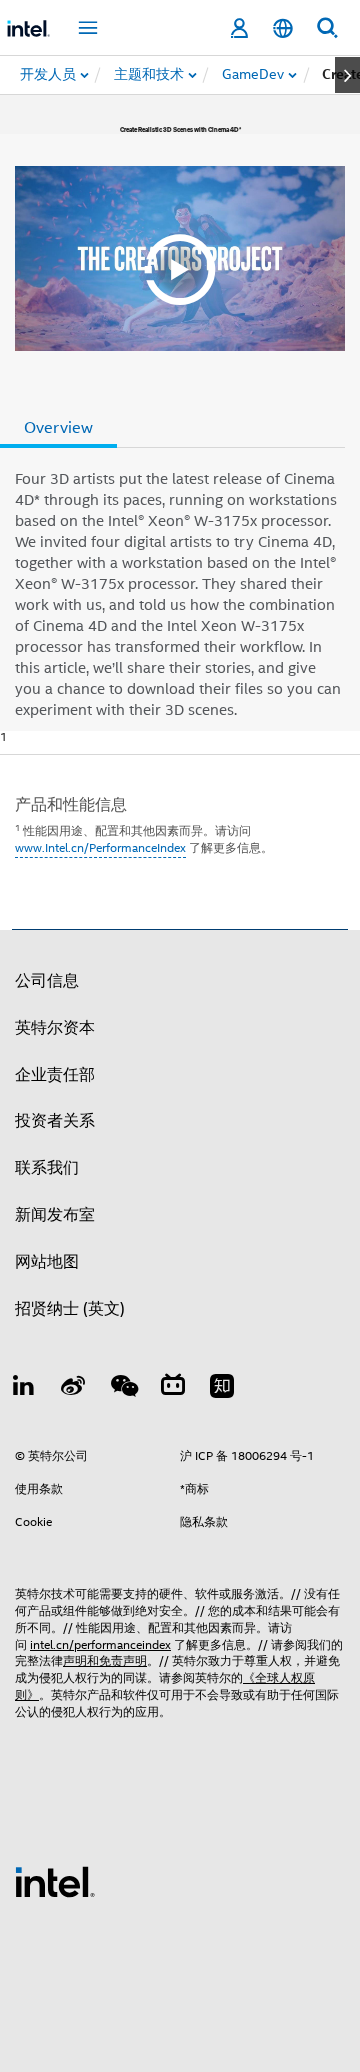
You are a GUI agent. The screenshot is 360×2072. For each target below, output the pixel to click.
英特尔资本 (55, 1028)
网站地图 (47, 1262)
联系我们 (47, 1168)
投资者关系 (55, 1121)
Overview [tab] (58, 428)
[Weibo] (74, 1389)
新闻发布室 (55, 1215)
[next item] (347, 75)
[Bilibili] (173, 1389)
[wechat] (123, 1389)
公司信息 (47, 981)
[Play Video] (180, 259)
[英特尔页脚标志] (55, 1881)
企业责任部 (55, 1075)
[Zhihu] (222, 1389)
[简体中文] (283, 28)
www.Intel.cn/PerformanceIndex (100, 847)
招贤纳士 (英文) (70, 1309)
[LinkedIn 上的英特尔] (24, 1389)
